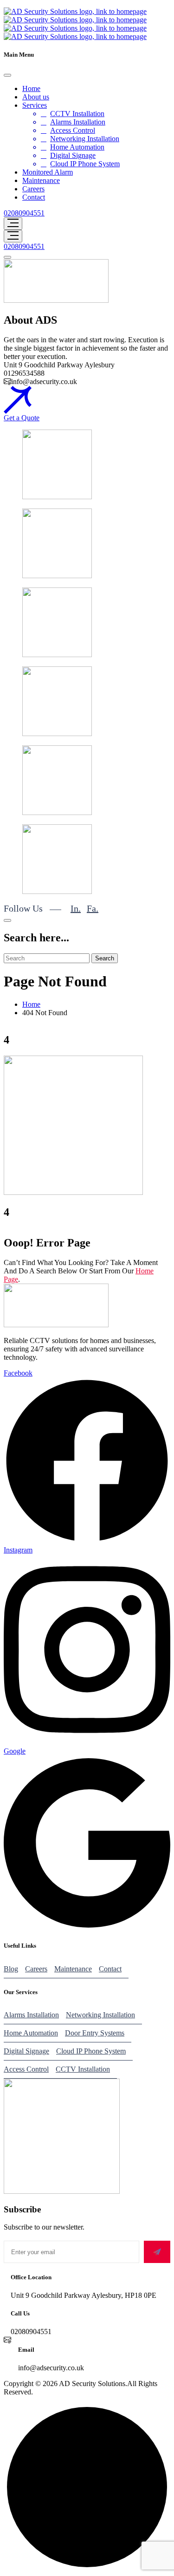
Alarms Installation (78, 122)
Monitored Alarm (48, 172)
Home (31, 88)
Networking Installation (85, 139)
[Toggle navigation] (13, 224)
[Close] (7, 75)
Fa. (93, 908)
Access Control (73, 130)
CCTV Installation (77, 114)
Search (105, 958)
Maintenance (41, 180)
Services (35, 105)
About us (36, 97)
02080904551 (24, 213)
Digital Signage (73, 155)
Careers (33, 189)
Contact (34, 197)
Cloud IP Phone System (85, 164)
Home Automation (77, 147)
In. (76, 908)
